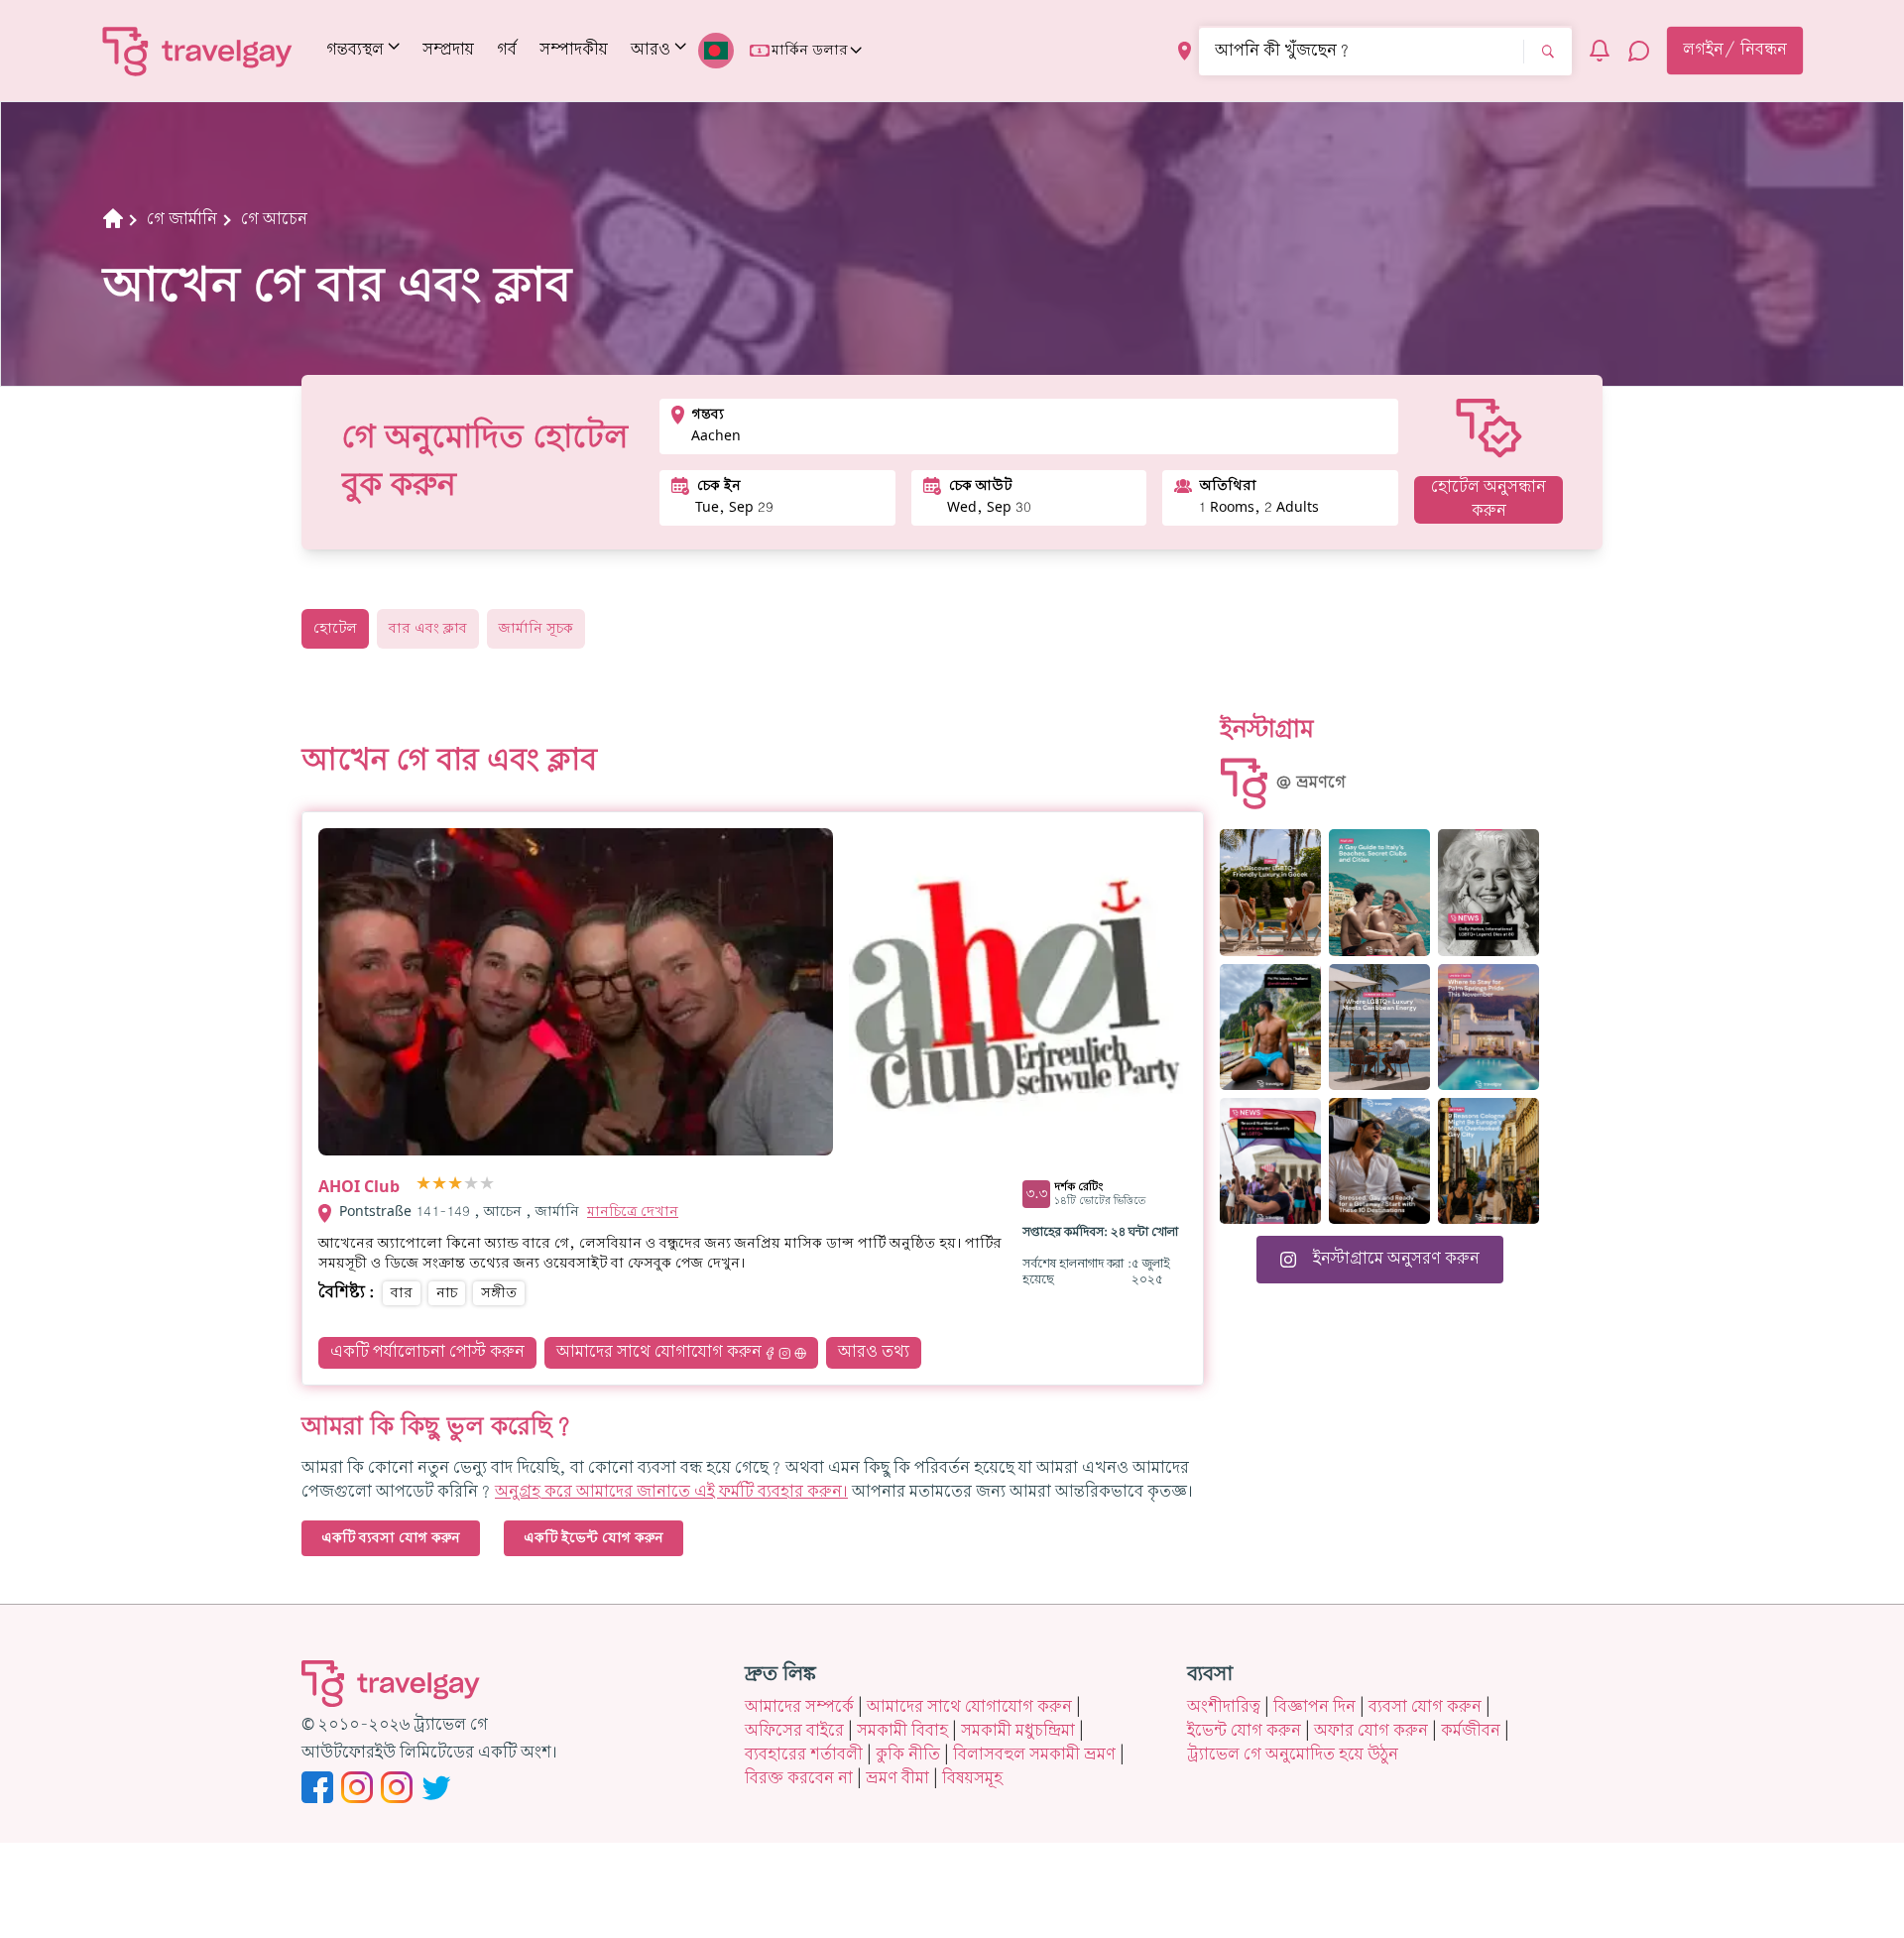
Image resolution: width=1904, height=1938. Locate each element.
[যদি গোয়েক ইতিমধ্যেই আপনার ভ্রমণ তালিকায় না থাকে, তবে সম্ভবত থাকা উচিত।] (1270, 892)
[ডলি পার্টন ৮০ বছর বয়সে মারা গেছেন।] (1488, 892)
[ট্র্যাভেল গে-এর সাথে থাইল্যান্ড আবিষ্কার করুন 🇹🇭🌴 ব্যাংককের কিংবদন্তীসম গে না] (1270, 1027)
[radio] (423, 1185)
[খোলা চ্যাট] (1639, 51)
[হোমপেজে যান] (198, 51)
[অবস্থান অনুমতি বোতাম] (1185, 51)
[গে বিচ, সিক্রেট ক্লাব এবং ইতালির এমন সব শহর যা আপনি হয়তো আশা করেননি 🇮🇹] (1379, 892)
